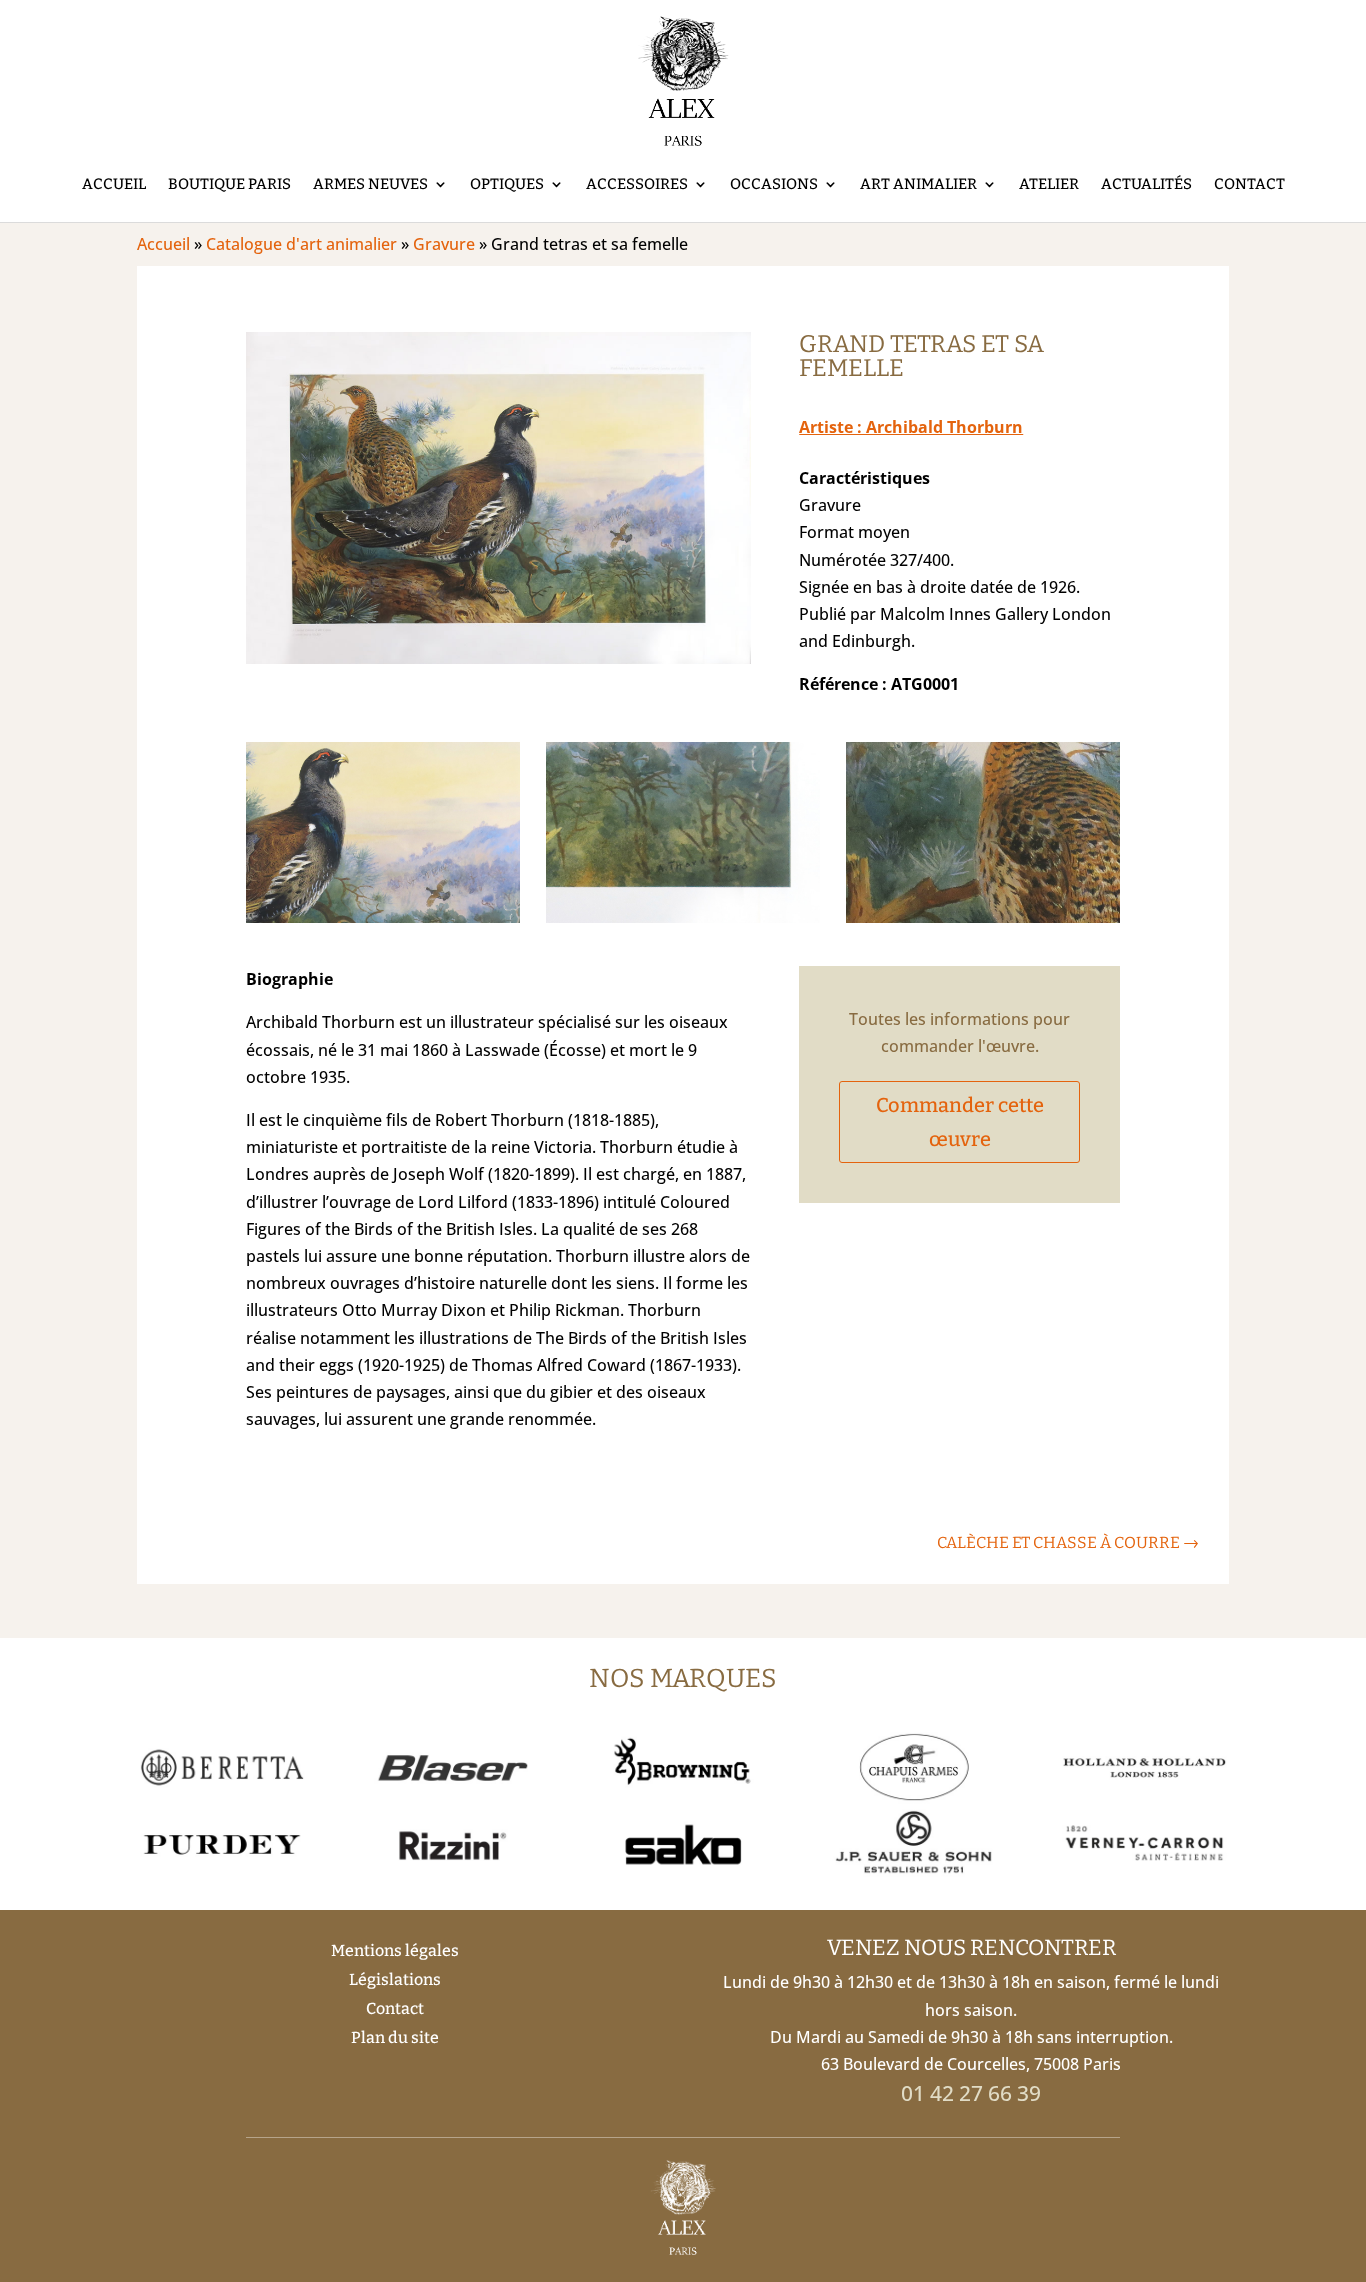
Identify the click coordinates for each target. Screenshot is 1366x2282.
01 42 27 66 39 (971, 2093)
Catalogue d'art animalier (301, 244)
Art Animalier (918, 184)
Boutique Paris (229, 184)
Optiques (507, 184)
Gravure (444, 244)
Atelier (1049, 184)
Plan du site (395, 2037)
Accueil (114, 184)
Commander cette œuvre (960, 1122)
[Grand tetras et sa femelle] (498, 658)
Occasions (774, 184)
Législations (395, 1979)
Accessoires (637, 184)
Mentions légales (395, 1950)
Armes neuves (370, 184)
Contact (1249, 184)
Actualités (1146, 184)
